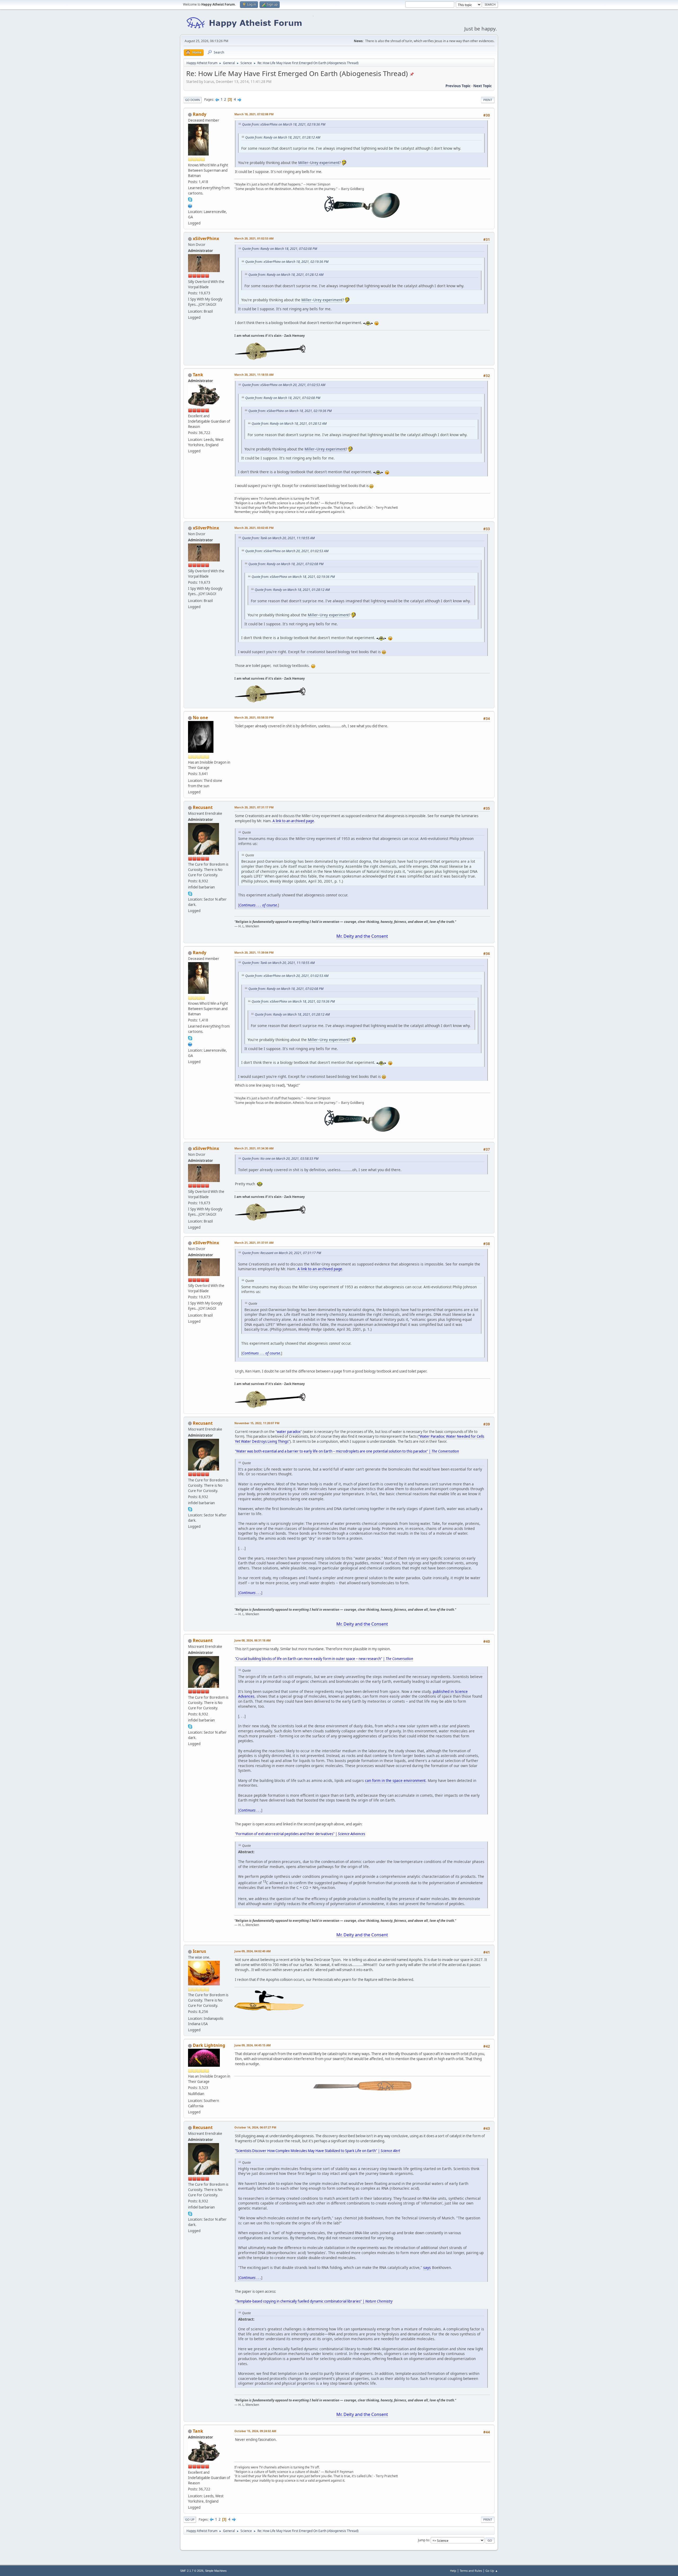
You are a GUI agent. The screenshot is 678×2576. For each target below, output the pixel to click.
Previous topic (458, 86)
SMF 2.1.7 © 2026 (192, 2571)
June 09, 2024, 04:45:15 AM (253, 2045)
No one (200, 718)
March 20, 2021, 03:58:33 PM (254, 717)
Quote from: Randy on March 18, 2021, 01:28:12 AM (283, 137)
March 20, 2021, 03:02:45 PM (254, 528)
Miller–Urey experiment (319, 163)
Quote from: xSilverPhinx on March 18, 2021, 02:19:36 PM (284, 124)
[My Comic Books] (190, 205)
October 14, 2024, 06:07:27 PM (255, 2127)
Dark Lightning (209, 2045)
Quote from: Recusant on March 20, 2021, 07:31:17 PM (282, 1253)
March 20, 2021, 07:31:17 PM (254, 807)
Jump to (423, 2540)
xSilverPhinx (206, 238)
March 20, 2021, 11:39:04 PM (254, 952)
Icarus (199, 1951)
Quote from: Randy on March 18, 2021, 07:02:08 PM (280, 249)
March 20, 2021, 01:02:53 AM (254, 238)
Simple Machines (216, 2571)
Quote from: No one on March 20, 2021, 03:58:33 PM (280, 1159)
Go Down (193, 100)
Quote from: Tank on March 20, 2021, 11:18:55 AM (278, 538)
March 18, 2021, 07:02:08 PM (254, 114)
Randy (200, 114)
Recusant (203, 807)
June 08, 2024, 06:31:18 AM (253, 1640)
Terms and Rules (471, 2571)
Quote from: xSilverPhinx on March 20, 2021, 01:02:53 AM (284, 385)
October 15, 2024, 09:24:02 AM (255, 2431)
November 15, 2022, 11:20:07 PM (257, 1423)
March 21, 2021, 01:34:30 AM (254, 1148)
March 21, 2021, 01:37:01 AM (254, 1243)
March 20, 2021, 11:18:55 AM (254, 375)
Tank (198, 375)
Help (453, 2571)
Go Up (190, 2519)
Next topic (483, 86)
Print (488, 100)
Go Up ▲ (492, 2571)
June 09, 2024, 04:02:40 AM (253, 1951)
